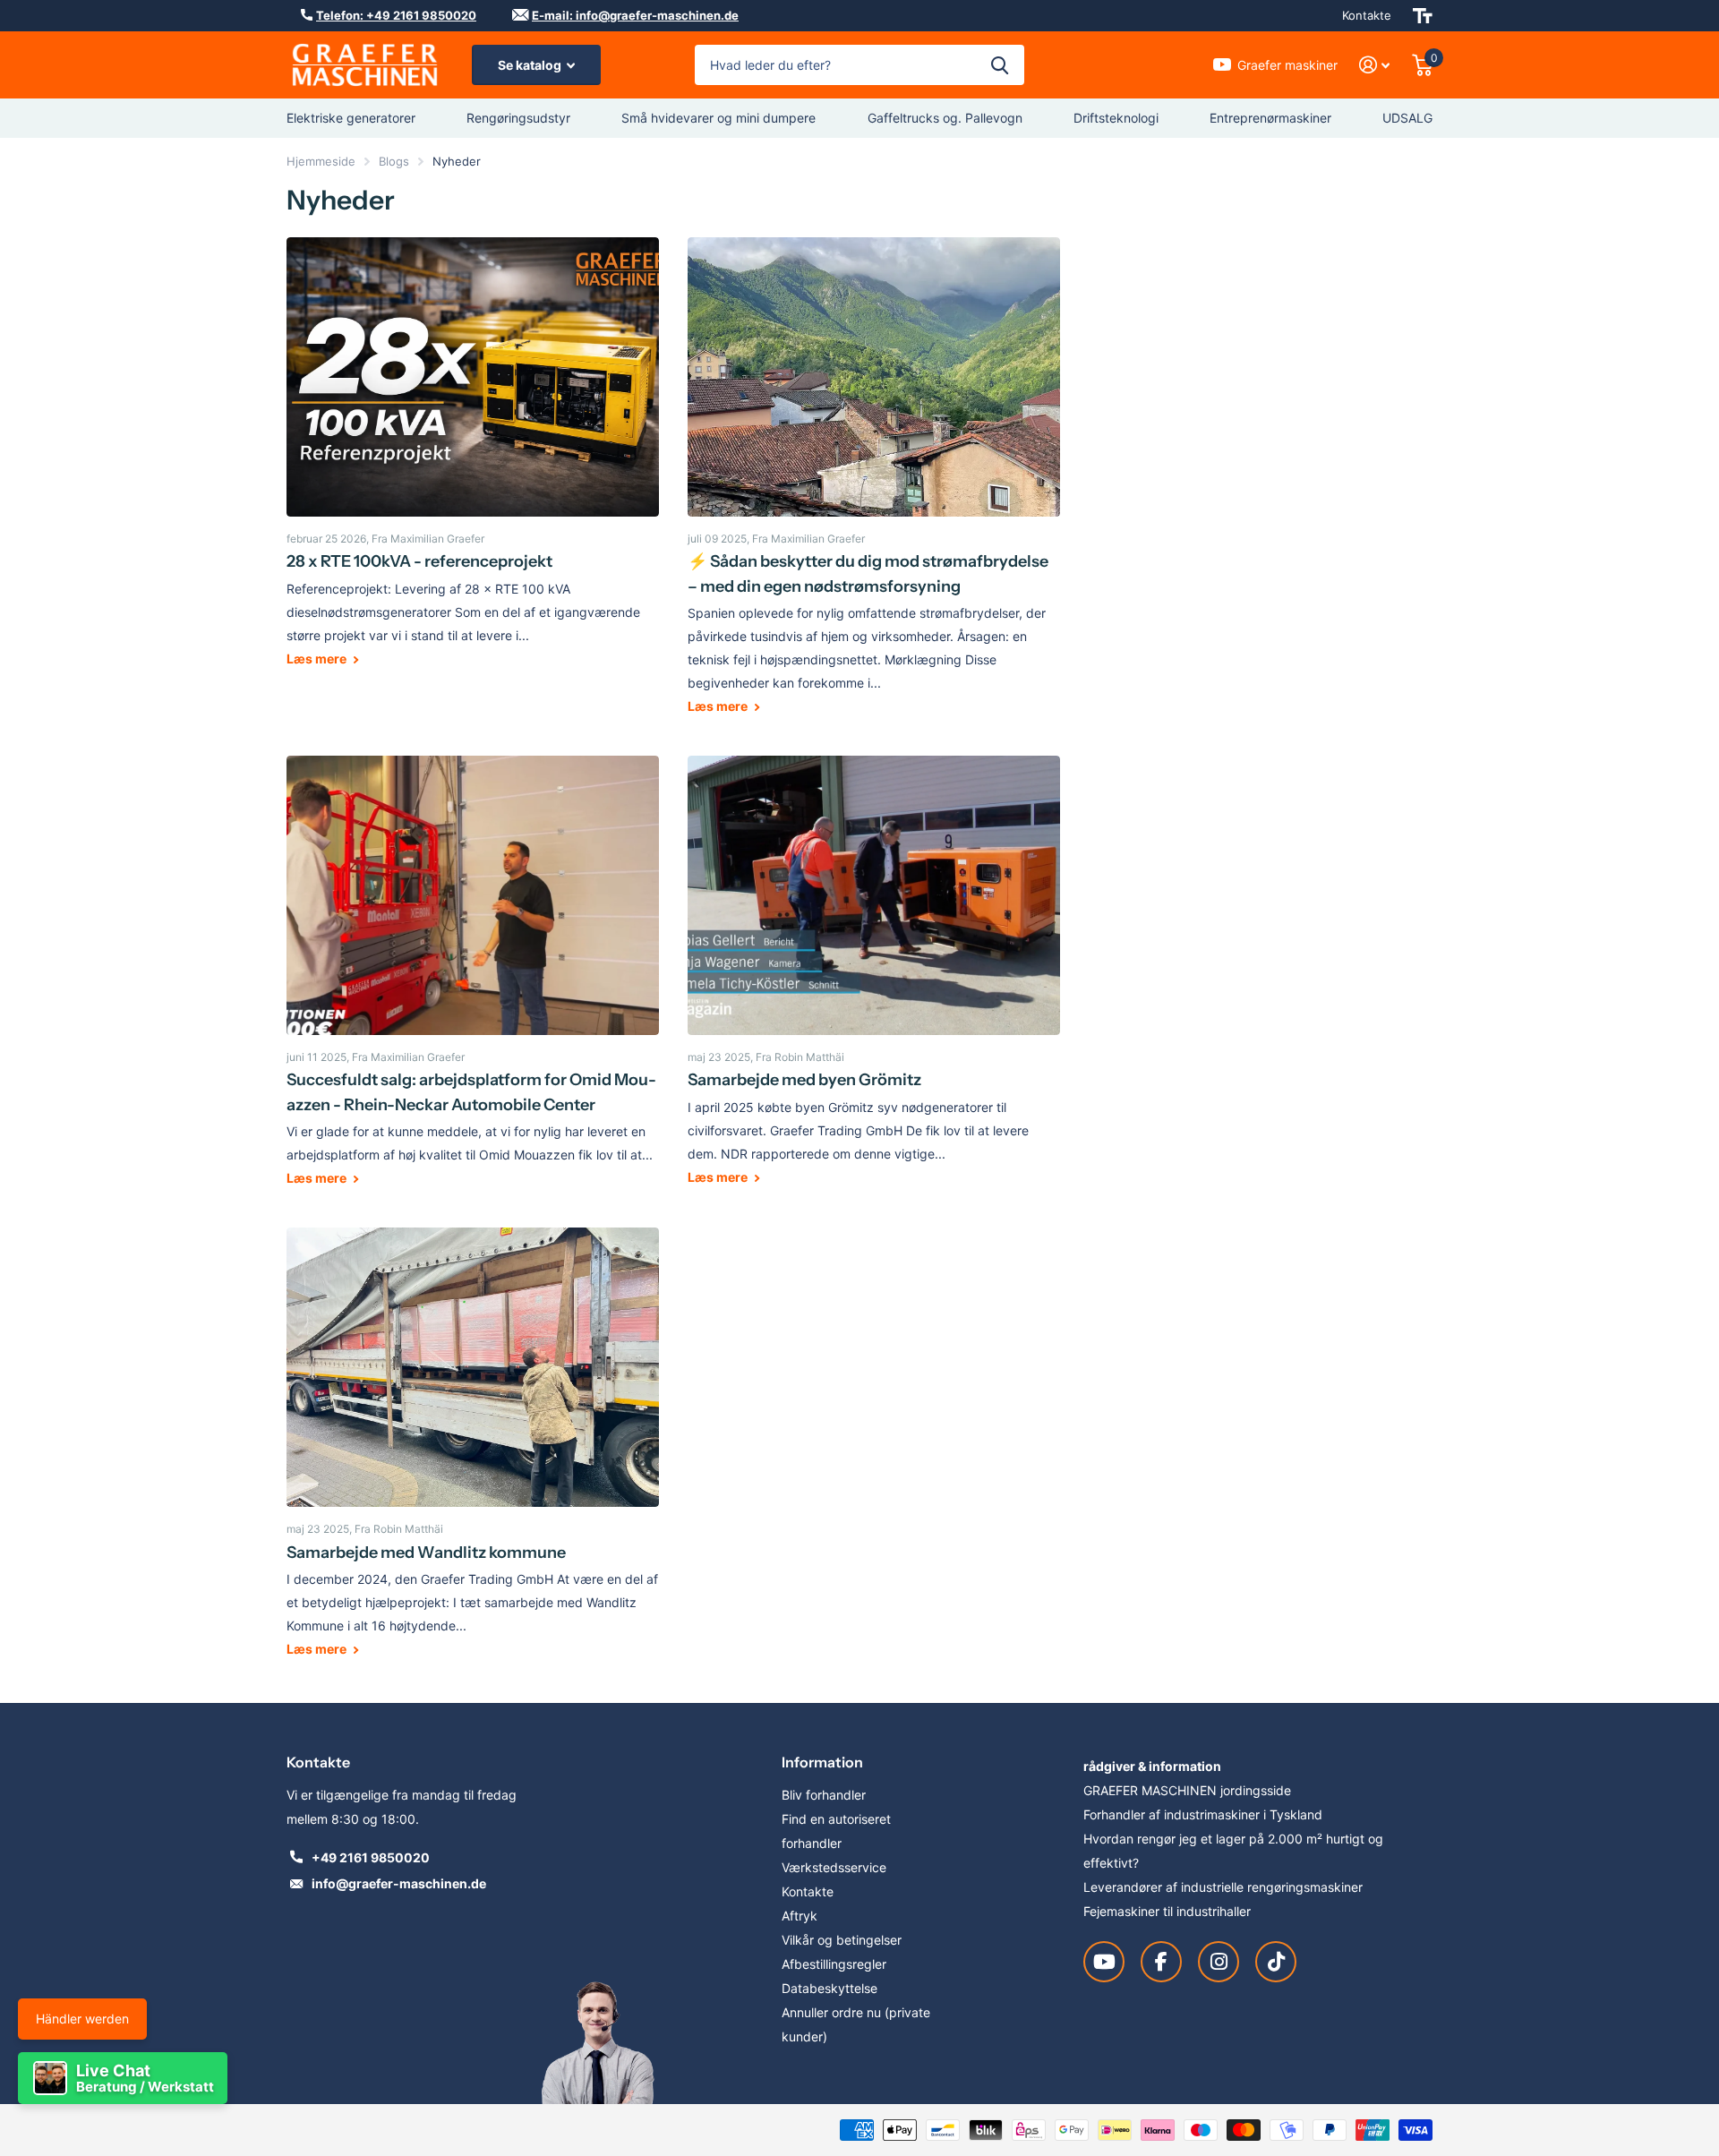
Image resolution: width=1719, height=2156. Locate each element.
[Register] (1375, 65)
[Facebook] (1161, 1962)
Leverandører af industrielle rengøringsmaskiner (1223, 1887)
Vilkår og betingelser (842, 1940)
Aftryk (800, 1916)
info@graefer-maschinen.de (399, 1883)
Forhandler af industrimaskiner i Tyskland (1203, 1814)
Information (822, 1762)
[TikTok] (1276, 1962)
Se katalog (531, 65)
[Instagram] (1219, 1962)
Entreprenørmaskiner (1270, 118)
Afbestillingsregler (834, 1964)
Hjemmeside (321, 161)
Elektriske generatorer (351, 118)
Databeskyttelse (830, 1988)
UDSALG (1407, 118)
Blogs (394, 161)
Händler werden (82, 2019)
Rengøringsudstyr (518, 118)
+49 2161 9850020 (371, 1857)
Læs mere (318, 659)
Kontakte (1367, 15)
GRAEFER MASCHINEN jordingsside (1187, 1790)
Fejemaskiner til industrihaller (1167, 1911)
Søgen (1000, 65)
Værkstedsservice (834, 1867)
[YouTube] (1104, 1962)
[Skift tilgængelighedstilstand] (1423, 16)
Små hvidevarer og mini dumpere (718, 118)
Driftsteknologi (1116, 118)
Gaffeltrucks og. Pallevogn (945, 118)
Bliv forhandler (824, 1795)
